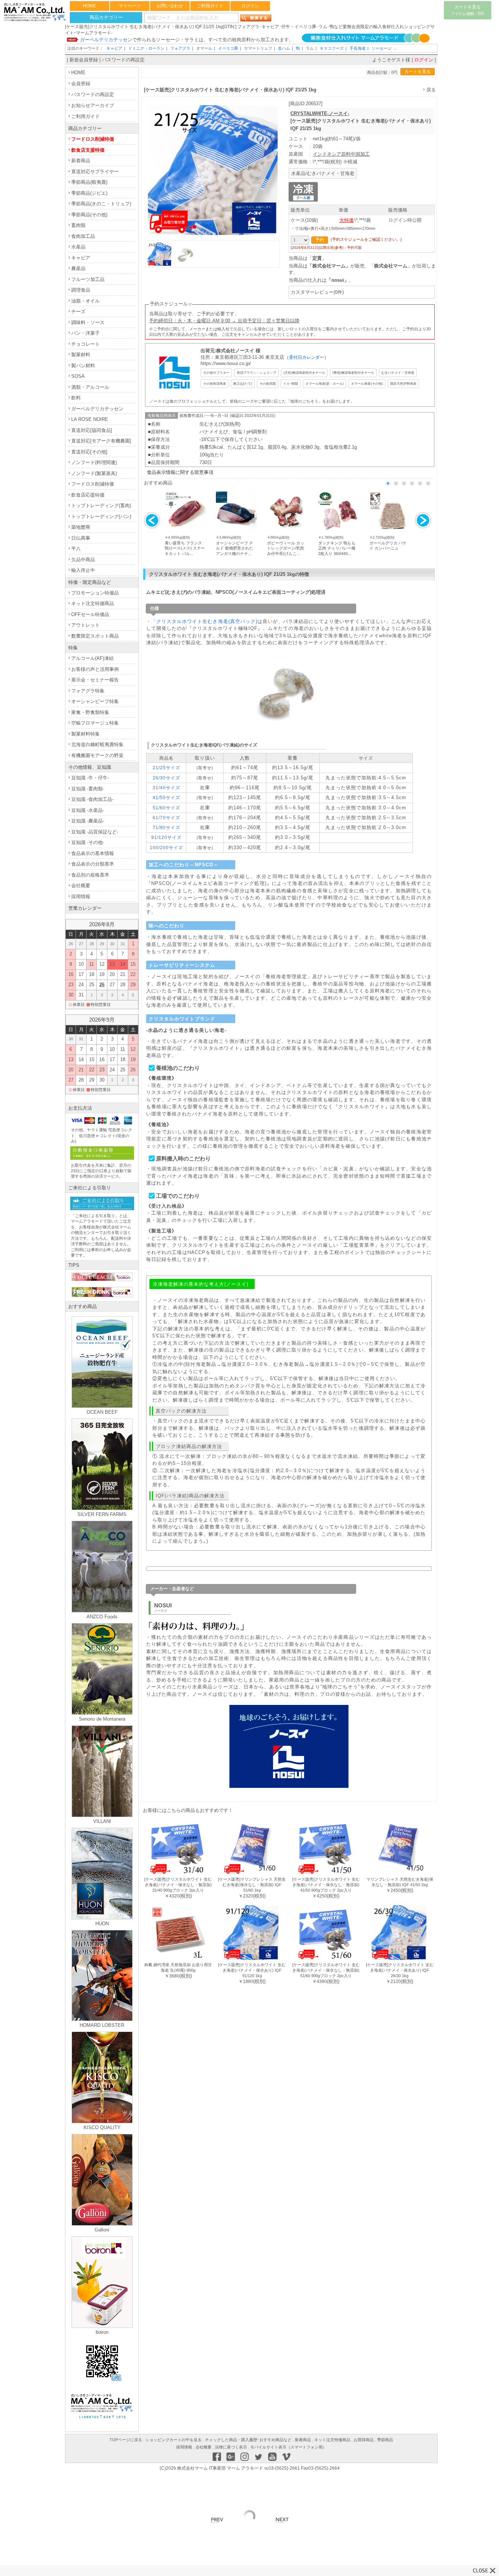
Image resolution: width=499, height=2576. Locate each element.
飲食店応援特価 (88, 495)
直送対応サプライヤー (95, 172)
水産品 (78, 247)
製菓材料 (81, 355)
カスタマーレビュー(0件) (317, 292)
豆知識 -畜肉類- (88, 789)
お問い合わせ (170, 6)
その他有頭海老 (215, 383)
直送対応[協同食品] (92, 430)
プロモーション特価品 (95, 593)
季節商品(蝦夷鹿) (89, 182)
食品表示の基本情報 (93, 853)
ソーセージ (382, 48)
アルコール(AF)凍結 (92, 658)
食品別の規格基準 (90, 875)
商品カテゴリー (106, 17)
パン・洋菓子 (85, 333)
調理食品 (81, 290)
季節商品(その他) (89, 215)
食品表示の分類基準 (93, 864)
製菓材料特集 (85, 734)
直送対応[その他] (89, 452)
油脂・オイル (85, 301)
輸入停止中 (83, 570)
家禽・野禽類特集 (90, 712)
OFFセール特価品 (90, 614)
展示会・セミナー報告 (95, 680)
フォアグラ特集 (88, 691)
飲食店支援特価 (88, 150)
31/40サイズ (166, 788)
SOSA (78, 376)
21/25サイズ (166, 768)
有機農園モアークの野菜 (97, 755)
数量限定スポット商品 (95, 636)
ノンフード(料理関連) (94, 462)
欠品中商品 (83, 560)
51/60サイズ (166, 808)
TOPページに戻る (126, 2440)
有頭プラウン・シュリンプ (256, 373)
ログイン (250, 6)
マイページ (130, 6)
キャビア (114, 48)
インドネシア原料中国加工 (341, 154)
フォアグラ (180, 48)
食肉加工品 (83, 236)
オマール (204, 48)
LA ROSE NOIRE (90, 419)
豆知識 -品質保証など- (95, 832)
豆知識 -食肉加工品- (92, 799)
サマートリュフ (258, 48)
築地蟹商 (81, 527)
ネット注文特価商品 (93, 603)
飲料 (76, 398)
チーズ (78, 311)
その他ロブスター (216, 373)
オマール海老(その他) (367, 383)
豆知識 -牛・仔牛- (90, 778)
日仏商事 (81, 538)
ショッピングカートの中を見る (174, 2440)
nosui (338, 280)
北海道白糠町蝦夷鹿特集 (97, 744)
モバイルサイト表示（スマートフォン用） (288, 2447)
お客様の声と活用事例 (95, 669)
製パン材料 (83, 366)
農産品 (78, 268)
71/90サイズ (166, 827)
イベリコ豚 (228, 48)
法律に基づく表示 (231, 2447)
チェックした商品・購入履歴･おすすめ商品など (248, 2440)
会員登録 (81, 83)
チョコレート (85, 344)
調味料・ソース (88, 322)
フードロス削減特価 (93, 139)
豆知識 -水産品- (88, 810)
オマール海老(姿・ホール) (325, 383)
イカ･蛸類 (291, 383)
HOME (89, 6)
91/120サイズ (166, 837)
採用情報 (81, 896)
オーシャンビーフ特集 (95, 701)
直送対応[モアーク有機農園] (101, 441)
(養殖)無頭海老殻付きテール (353, 373)
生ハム (284, 48)
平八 (76, 549)
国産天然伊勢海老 (403, 383)
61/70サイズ (166, 818)
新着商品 (81, 161)
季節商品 (385, 2440)
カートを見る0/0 (468, 10)
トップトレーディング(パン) (101, 516)
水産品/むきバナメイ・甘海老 (323, 173)
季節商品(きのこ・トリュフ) (101, 204)
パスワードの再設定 (123, 60)
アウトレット (85, 625)
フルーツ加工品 (88, 279)
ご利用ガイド (210, 6)
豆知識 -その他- (88, 842)
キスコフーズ (332, 48)
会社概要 (81, 886)
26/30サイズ (166, 778)
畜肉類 (78, 225)
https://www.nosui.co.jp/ (226, 363)
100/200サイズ (166, 848)
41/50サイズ (166, 797)
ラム (310, 48)
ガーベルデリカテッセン (97, 409)
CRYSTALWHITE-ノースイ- (320, 113)
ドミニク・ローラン (146, 48)
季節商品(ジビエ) (89, 193)
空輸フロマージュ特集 (95, 723)
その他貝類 (268, 383)
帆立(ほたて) (243, 383)
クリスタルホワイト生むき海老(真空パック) (207, 621)
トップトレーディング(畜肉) (101, 506)
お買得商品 (364, 2440)
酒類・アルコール (90, 387)
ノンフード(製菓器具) (94, 473)
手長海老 (358, 48)
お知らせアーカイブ (93, 105)
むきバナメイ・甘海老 (398, 373)
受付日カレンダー (306, 357)
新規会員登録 (84, 60)
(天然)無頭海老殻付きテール (304, 373)
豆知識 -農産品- (88, 821)
